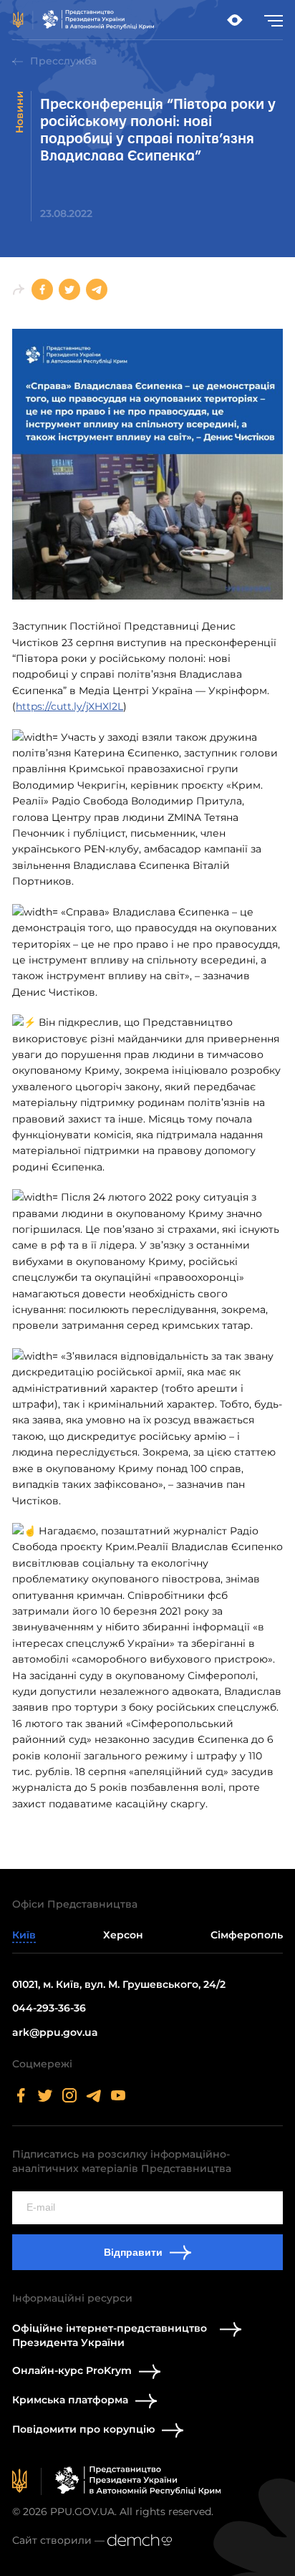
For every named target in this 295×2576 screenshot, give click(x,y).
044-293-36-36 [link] (49, 2008)
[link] (84, 20)
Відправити (133, 2252)
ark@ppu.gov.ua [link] (55, 2032)
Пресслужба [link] (63, 61)
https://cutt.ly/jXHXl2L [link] (69, 706)
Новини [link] (19, 112)
